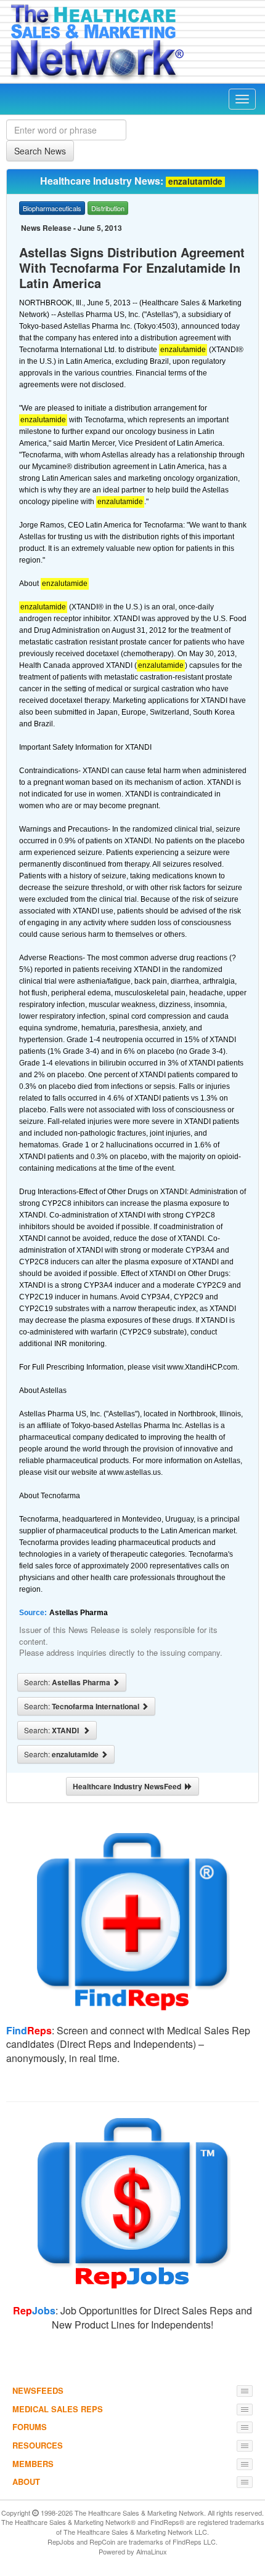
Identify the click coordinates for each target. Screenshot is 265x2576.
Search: (68, 1682)
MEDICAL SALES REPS (58, 2409)
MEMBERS (33, 2464)
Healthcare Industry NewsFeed (129, 1786)
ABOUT (26, 2482)
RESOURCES (38, 2445)
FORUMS (30, 2427)
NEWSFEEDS (38, 2390)
